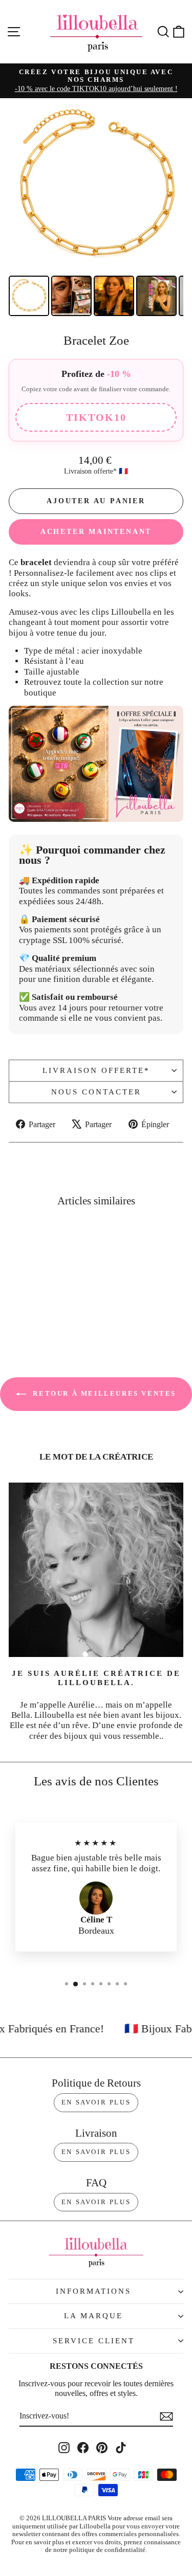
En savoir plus (96, 2102)
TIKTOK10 (96, 417)
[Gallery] (96, 209)
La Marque (93, 2316)
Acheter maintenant (96, 532)
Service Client (94, 2341)
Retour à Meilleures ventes (103, 1393)
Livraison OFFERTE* (96, 1070)
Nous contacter (96, 1092)
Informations (93, 2291)
